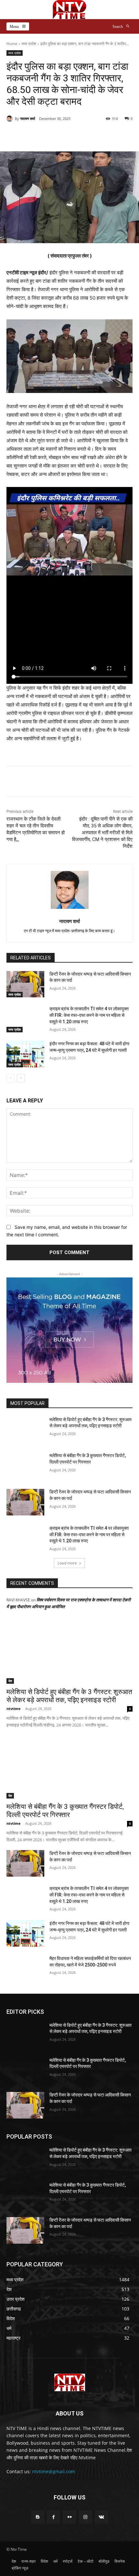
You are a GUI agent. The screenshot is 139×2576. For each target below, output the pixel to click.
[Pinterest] (63, 782)
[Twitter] (48, 782)
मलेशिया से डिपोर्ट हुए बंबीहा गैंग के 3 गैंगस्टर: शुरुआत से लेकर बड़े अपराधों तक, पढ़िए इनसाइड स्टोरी (69, 1696)
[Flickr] (69, 2517)
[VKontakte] (101, 2517)
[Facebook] (33, 782)
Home (12, 44)
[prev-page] (11, 1078)
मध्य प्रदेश (29, 44)
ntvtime (14, 1709)
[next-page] (21, 1078)
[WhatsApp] (78, 782)
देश (10, 1681)
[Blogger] (38, 2517)
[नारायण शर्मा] (11, 119)
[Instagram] (86, 2517)
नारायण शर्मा (27, 119)
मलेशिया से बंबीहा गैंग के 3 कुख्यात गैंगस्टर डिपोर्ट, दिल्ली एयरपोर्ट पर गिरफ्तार (65, 1811)
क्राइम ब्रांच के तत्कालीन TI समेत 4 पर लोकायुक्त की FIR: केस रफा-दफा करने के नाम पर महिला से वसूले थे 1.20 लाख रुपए (89, 1015)
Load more (67, 1563)
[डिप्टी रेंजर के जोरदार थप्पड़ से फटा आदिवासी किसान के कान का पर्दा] (25, 984)
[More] (91, 135)
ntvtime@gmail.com (53, 2471)
